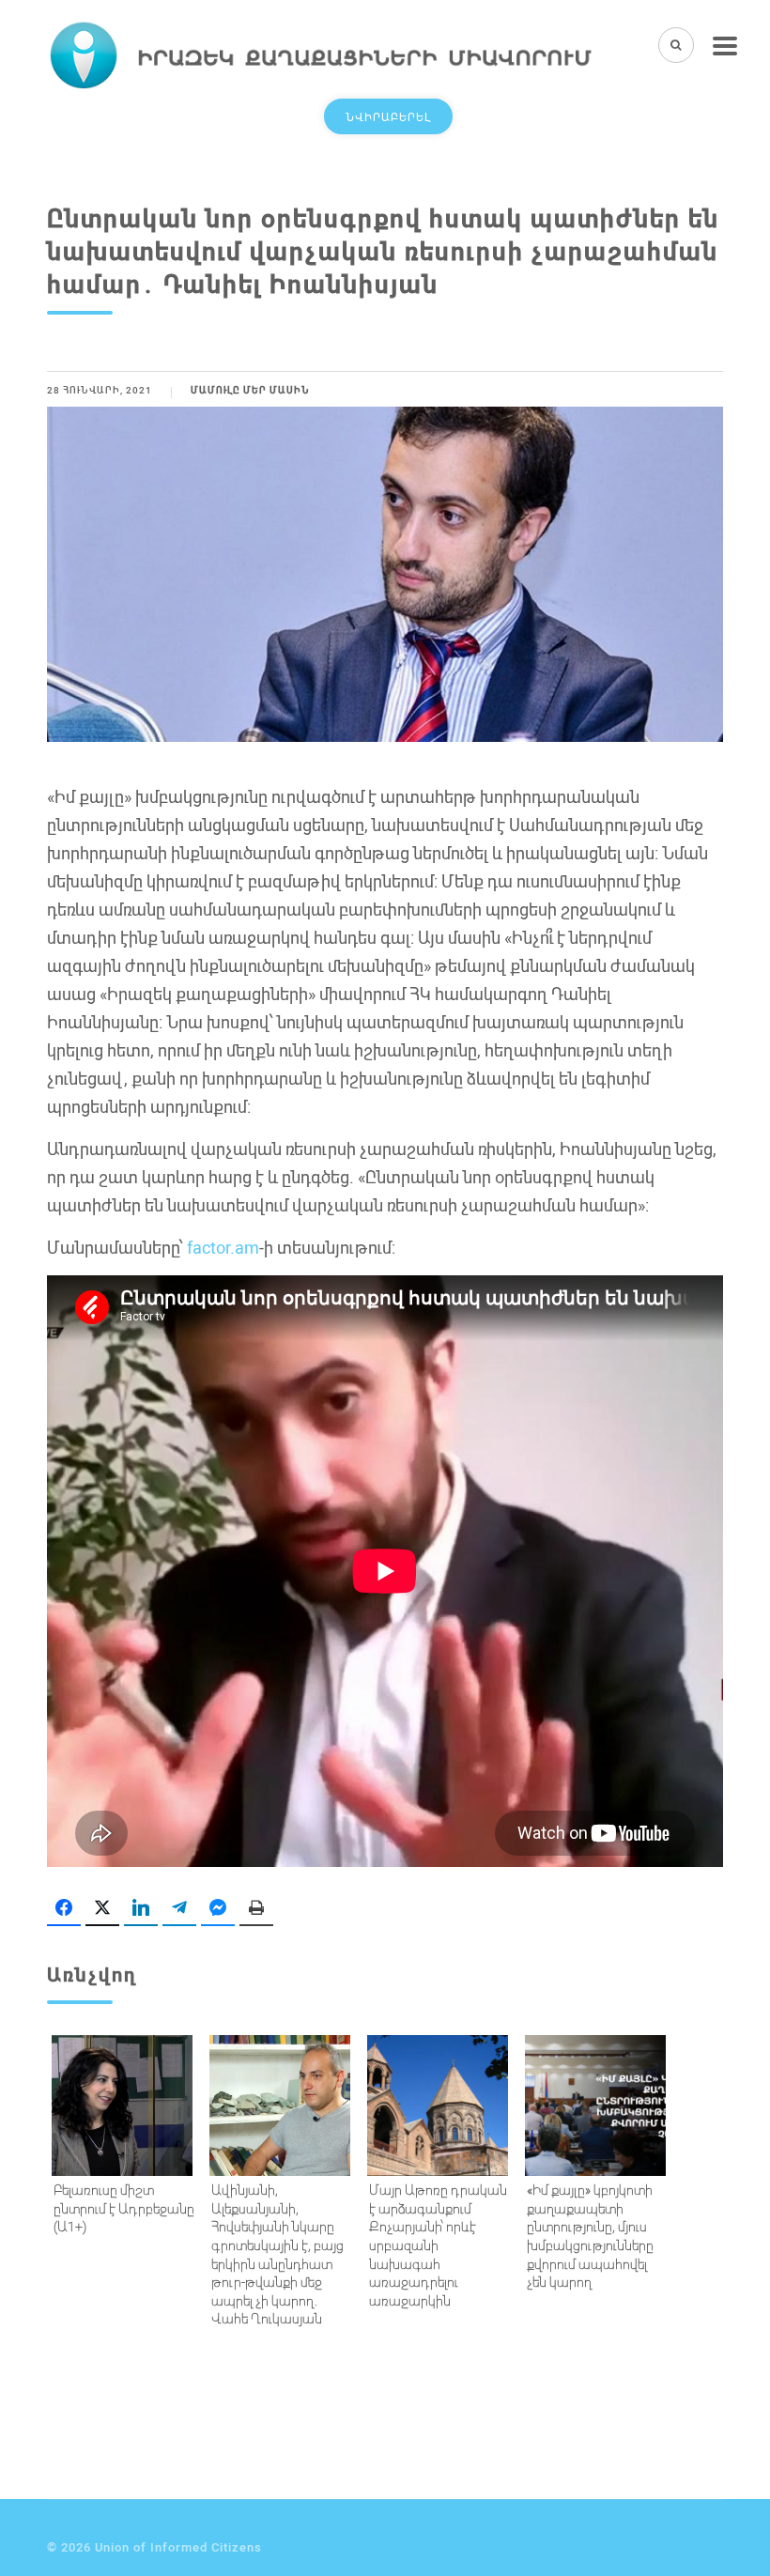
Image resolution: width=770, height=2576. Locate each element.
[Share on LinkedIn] (141, 1908)
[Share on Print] (256, 1908)
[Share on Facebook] (64, 1908)
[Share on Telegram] (179, 1908)
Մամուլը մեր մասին (250, 390)
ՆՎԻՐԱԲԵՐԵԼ (388, 116)
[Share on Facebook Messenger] (218, 1908)
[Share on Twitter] (102, 1908)
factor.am (221, 1247)
